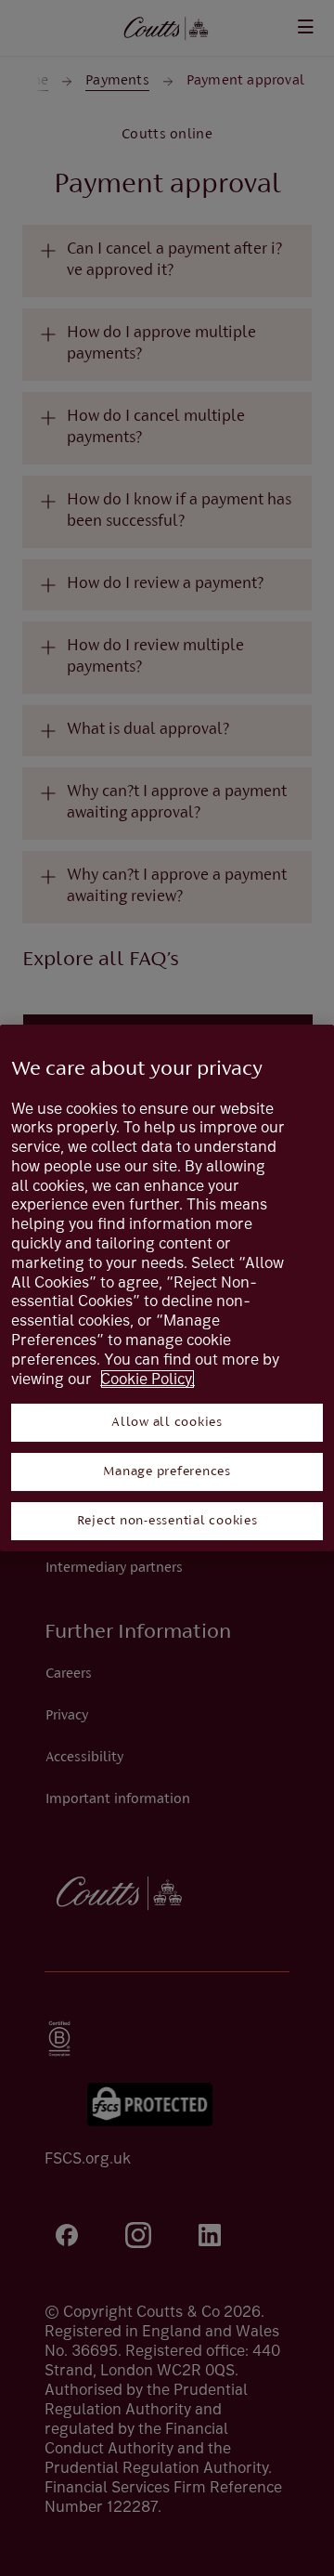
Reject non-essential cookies (167, 1521)
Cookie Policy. (148, 1379)
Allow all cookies (167, 1423)
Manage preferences (167, 1472)
